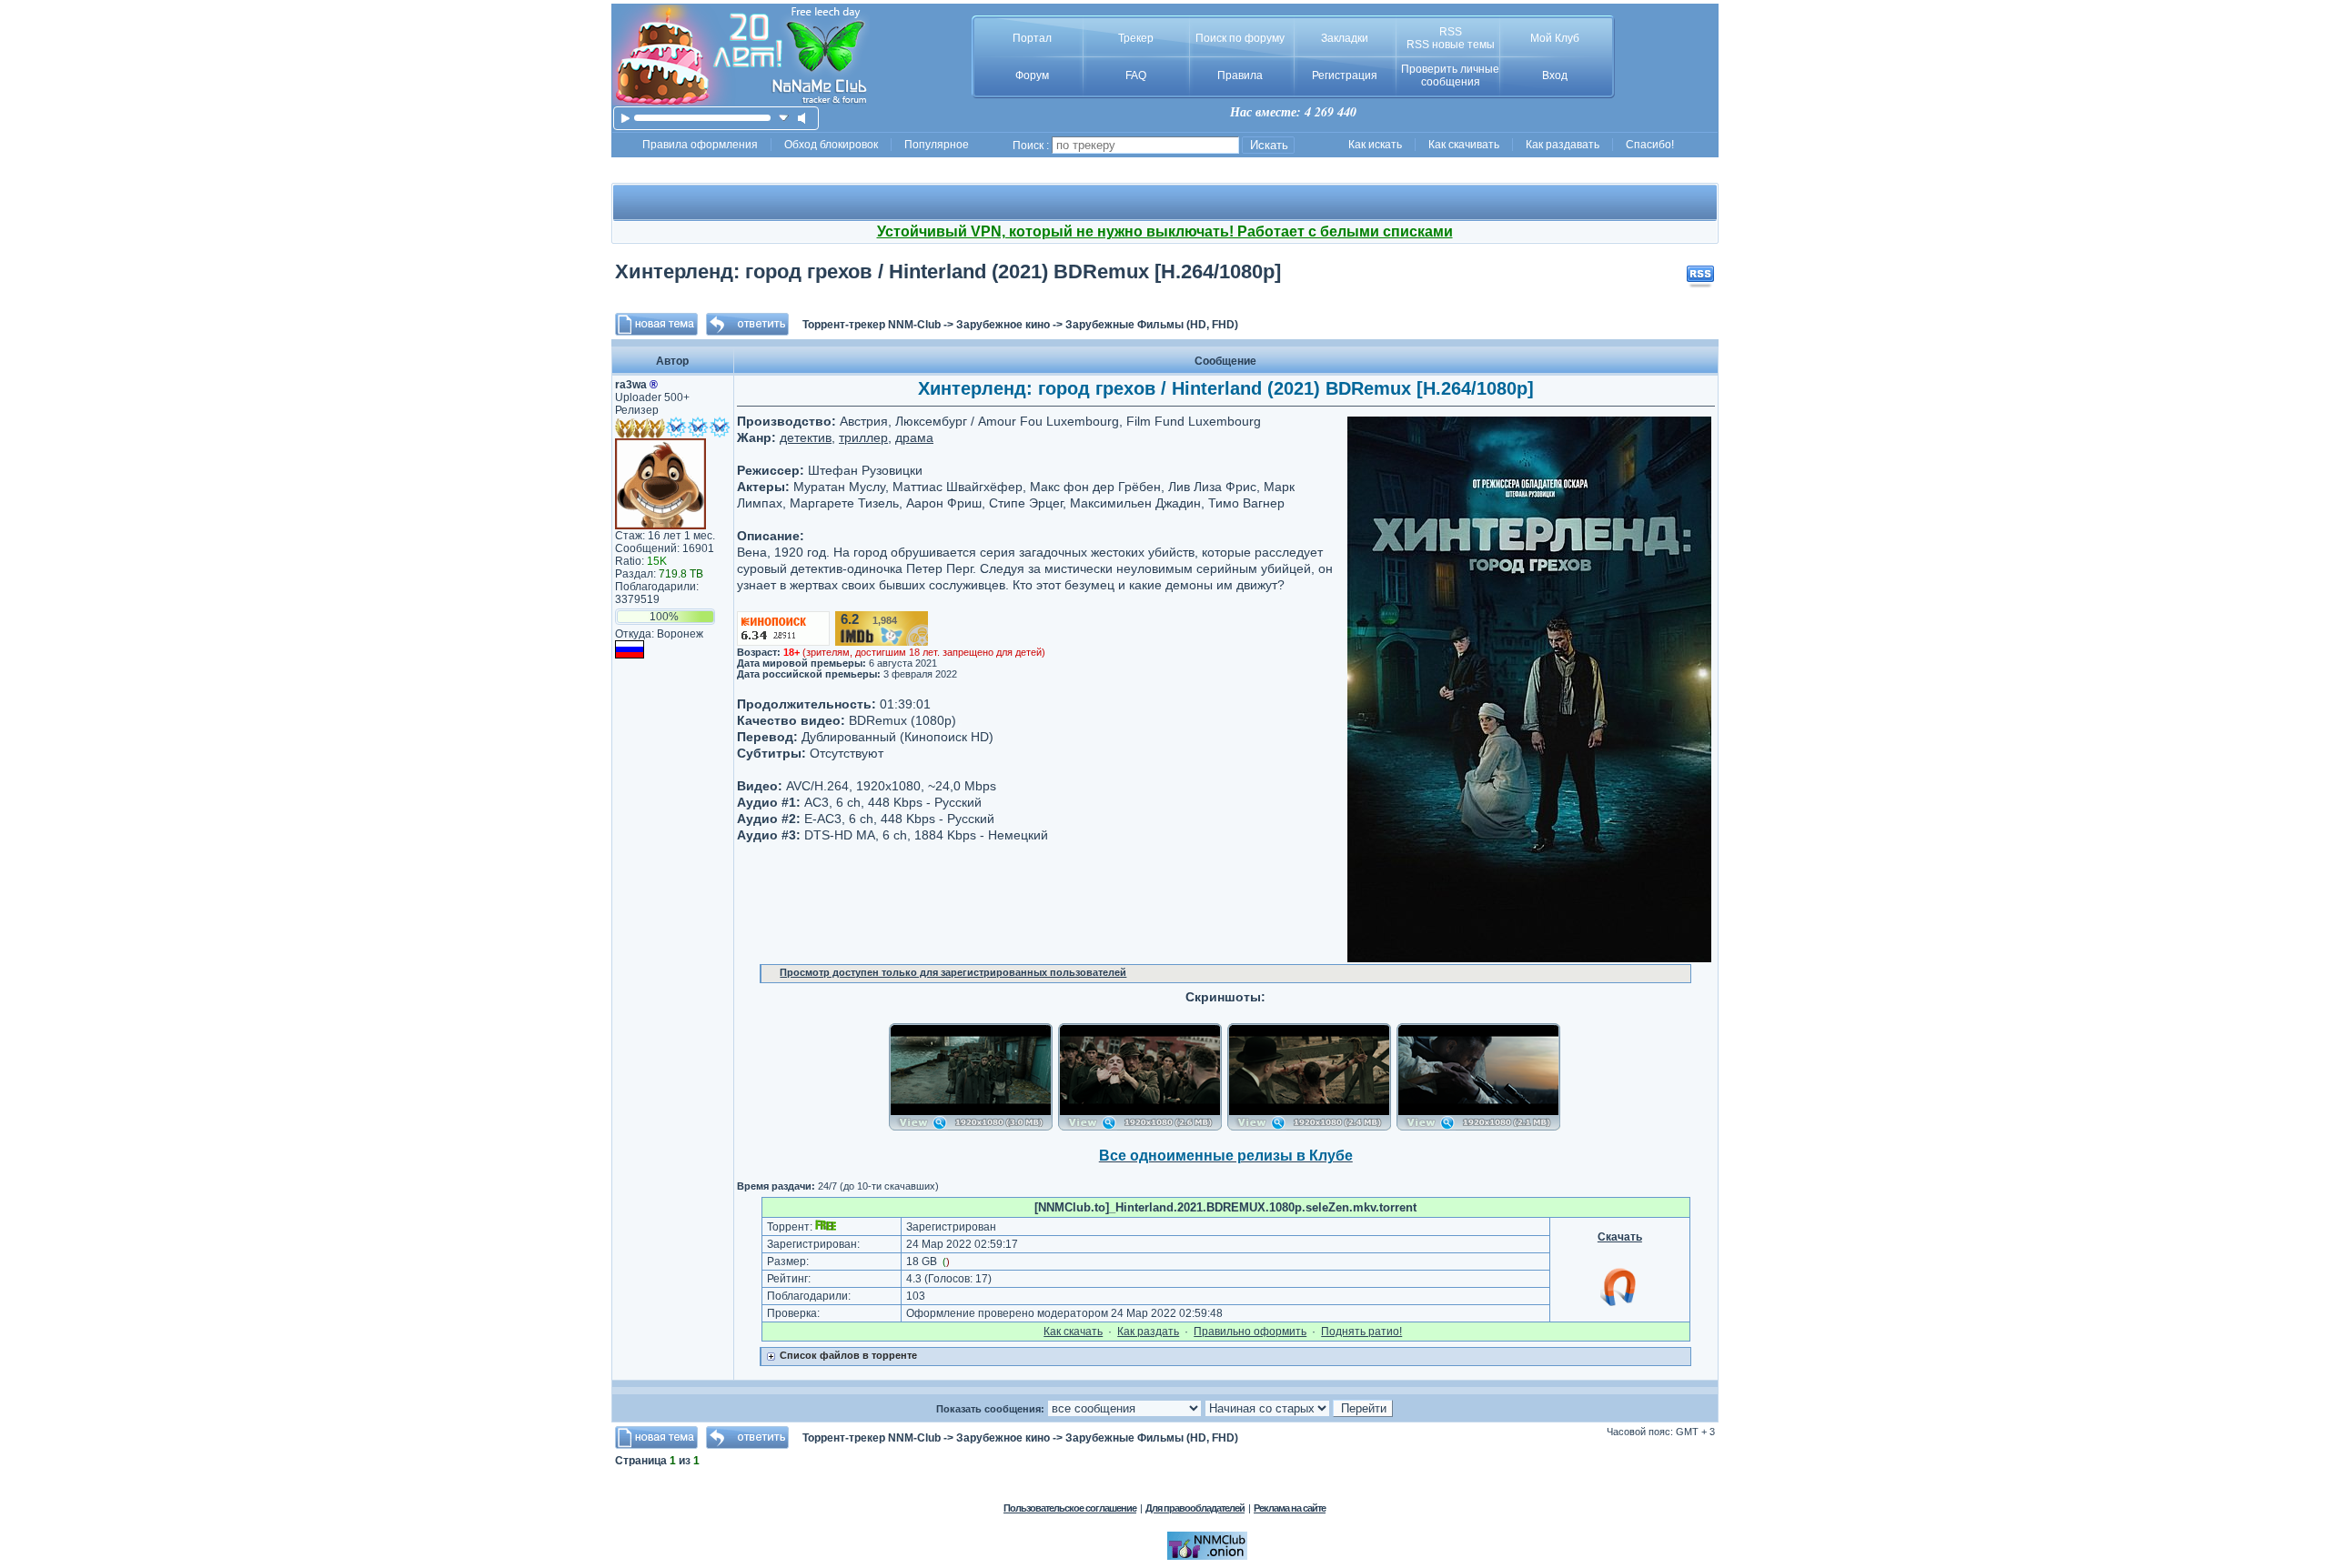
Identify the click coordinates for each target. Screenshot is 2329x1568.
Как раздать (1148, 1332)
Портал (1032, 38)
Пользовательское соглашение (1070, 1508)
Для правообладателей (1195, 1508)
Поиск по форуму (1240, 38)
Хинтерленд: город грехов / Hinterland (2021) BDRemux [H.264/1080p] (948, 271)
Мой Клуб (1555, 38)
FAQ (1136, 75)
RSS (1451, 32)
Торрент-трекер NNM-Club (872, 325)
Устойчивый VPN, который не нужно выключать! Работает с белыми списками (1165, 231)
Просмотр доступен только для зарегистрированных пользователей (953, 972)
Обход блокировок (831, 145)
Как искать (1375, 145)
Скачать (1620, 1237)
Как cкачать (1073, 1332)
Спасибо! (1650, 145)
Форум (1032, 75)
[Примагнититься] (1619, 1305)
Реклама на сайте (1290, 1508)
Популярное (937, 145)
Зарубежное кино (1003, 325)
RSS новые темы (1451, 45)
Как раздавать (1563, 145)
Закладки (1345, 38)
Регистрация (1345, 75)
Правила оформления (700, 145)
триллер (863, 437)
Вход (1555, 75)
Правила (1240, 75)
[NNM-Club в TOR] (1207, 1556)
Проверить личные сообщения (1450, 75)
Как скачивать (1464, 145)
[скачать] (784, 118)
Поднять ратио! (1361, 1332)
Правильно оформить (1250, 1332)
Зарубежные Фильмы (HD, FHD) (1152, 325)
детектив (806, 437)
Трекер (1136, 38)
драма (914, 437)
